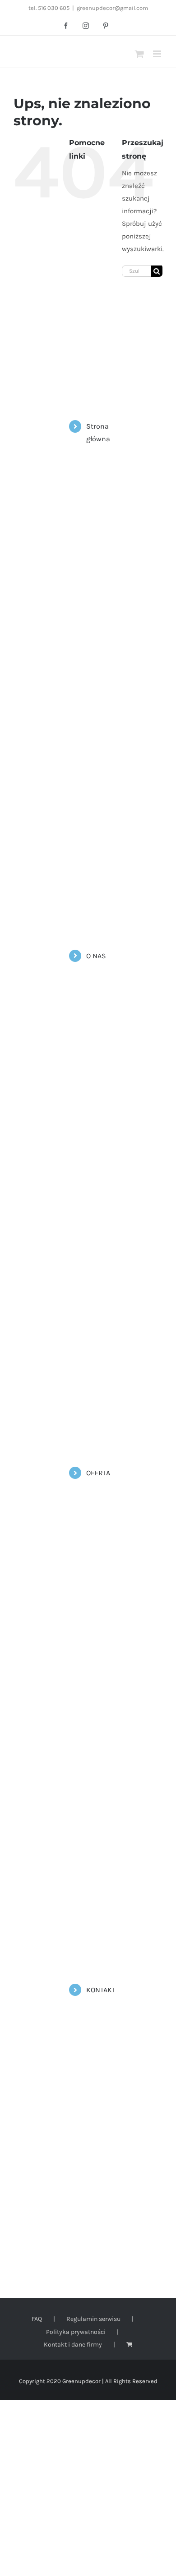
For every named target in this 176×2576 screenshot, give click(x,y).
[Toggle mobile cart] (139, 54)
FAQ (37, 2319)
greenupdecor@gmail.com (112, 8)
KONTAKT (101, 1990)
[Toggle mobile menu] (158, 54)
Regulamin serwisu (93, 2319)
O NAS (96, 956)
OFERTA (98, 1473)
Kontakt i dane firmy (73, 2345)
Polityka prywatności (76, 2332)
